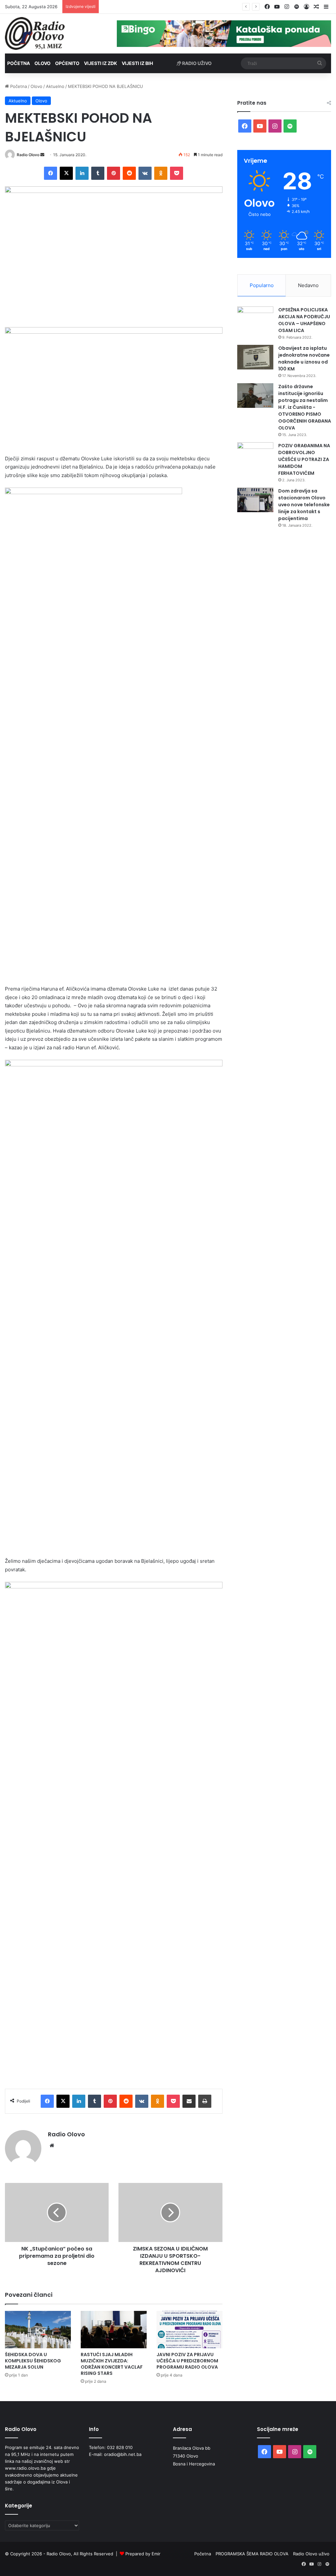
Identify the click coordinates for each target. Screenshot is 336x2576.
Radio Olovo (28, 155)
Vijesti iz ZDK (101, 63)
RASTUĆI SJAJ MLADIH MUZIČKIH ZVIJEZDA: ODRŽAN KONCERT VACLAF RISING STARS (112, 2364)
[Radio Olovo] (35, 33)
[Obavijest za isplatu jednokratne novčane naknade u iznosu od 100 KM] (255, 357)
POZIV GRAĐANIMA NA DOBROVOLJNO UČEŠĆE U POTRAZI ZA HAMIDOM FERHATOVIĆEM (304, 459)
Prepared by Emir (143, 2554)
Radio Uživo (196, 63)
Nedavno (308, 285)
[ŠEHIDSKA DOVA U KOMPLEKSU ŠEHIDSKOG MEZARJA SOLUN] (38, 2329)
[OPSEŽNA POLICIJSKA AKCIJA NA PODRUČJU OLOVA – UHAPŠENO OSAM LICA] (255, 319)
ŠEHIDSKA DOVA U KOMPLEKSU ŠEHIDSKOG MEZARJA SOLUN (33, 2361)
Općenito (67, 63)
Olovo (42, 63)
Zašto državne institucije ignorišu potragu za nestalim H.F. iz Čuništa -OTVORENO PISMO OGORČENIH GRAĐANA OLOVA (305, 407)
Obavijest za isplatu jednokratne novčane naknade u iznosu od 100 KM (304, 358)
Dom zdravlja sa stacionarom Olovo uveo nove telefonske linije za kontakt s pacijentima (304, 505)
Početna (19, 63)
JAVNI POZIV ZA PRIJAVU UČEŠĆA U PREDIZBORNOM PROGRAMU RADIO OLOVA (185, 7)
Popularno (262, 285)
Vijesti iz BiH (137, 63)
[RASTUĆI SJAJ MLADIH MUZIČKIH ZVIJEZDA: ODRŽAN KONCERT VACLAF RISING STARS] (114, 2329)
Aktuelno (55, 86)
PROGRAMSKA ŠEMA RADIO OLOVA (252, 2554)
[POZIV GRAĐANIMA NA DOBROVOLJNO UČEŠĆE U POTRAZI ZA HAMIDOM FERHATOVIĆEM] (255, 455)
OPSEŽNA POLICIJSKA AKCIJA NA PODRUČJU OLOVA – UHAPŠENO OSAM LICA (304, 320)
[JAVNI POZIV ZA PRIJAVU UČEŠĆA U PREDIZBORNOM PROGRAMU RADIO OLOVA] (189, 2329)
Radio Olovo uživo (311, 2554)
